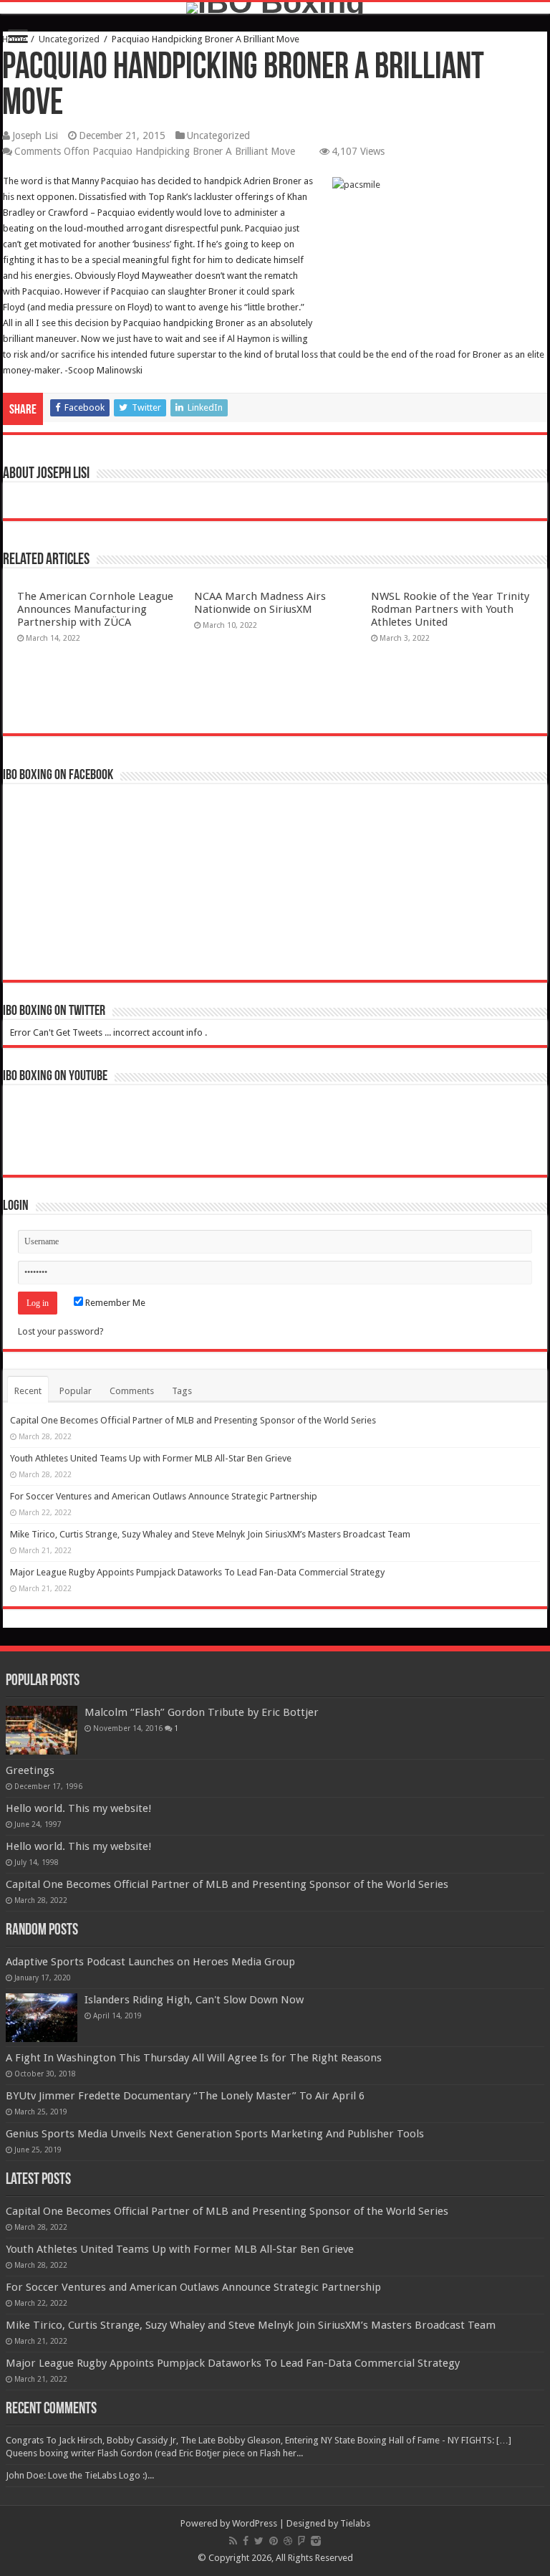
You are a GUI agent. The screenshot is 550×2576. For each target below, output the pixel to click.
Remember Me (114, 1303)
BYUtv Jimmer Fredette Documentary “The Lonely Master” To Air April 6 (185, 2096)
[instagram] (316, 2541)
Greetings (30, 1770)
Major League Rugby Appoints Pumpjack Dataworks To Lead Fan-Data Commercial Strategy (197, 1572)
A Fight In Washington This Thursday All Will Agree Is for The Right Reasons (194, 2058)
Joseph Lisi (35, 135)
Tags (182, 1391)
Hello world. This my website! (79, 1808)
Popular (76, 1391)
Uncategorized (69, 39)
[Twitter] (259, 2541)
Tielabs (355, 2523)
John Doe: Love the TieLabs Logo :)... (80, 2475)
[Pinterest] (274, 2541)
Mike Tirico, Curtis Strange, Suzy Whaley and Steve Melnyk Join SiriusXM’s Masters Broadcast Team (210, 1534)
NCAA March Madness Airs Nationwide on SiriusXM (260, 603)
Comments (132, 1391)
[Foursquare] (301, 2541)
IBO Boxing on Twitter (54, 1011)
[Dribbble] (288, 2541)
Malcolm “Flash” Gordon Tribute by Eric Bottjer (202, 1712)
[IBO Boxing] (275, 8)
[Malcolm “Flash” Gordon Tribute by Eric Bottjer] (42, 1730)
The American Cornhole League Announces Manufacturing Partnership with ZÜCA (95, 609)
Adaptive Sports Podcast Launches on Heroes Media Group (150, 1962)
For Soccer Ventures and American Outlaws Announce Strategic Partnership (164, 1496)
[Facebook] (246, 2541)
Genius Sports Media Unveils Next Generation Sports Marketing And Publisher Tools (215, 2134)
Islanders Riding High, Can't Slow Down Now (194, 2000)
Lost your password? (61, 1331)
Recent (28, 1391)
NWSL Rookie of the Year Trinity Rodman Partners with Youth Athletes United (450, 609)
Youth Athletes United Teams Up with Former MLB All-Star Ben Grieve (151, 1458)
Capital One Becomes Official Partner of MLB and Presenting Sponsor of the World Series (193, 1420)
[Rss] (233, 2541)
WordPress (255, 2523)
